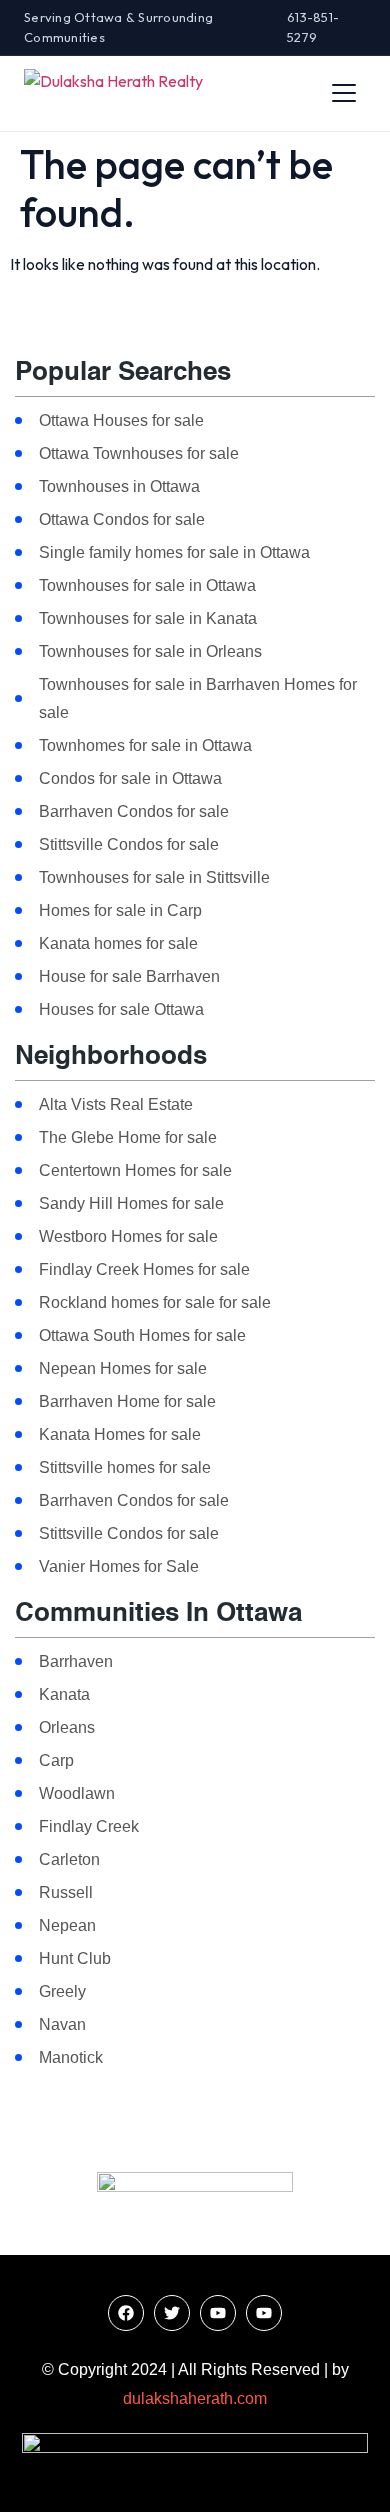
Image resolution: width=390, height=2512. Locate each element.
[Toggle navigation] (344, 93)
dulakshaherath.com (195, 2398)
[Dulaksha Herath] (113, 93)
